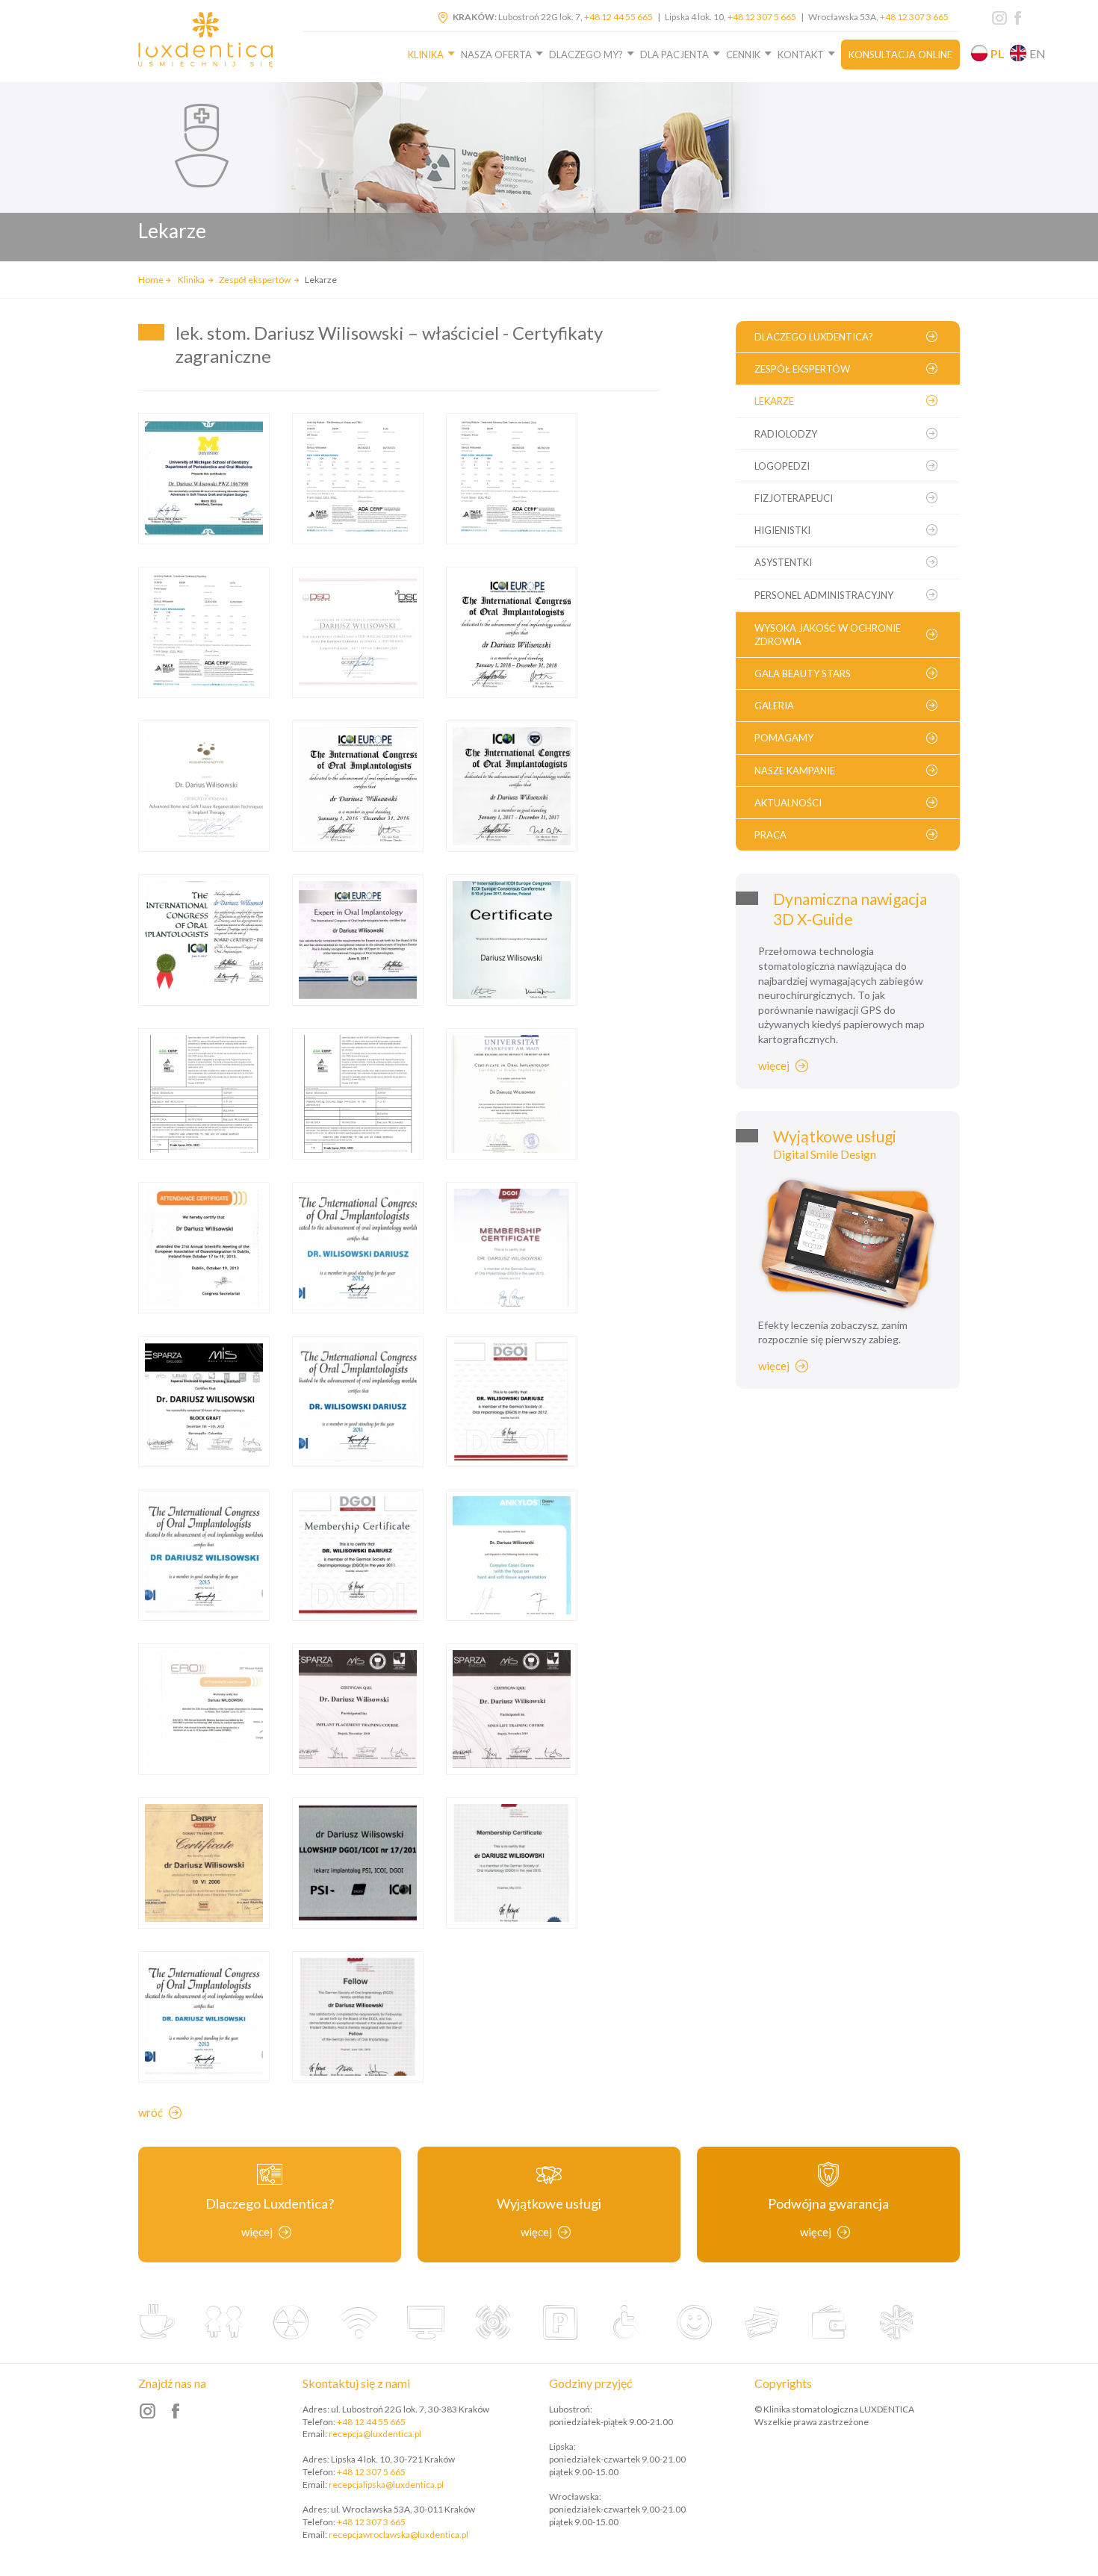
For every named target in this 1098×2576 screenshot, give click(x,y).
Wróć (151, 2112)
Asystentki (783, 562)
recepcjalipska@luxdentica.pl (386, 2485)
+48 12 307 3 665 (914, 17)
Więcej (774, 1065)
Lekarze (774, 401)
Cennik (743, 55)
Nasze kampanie (795, 771)
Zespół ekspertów (255, 280)
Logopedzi (782, 466)
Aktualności (788, 803)
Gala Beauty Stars (803, 673)
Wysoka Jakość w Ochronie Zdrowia (828, 635)
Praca (770, 835)
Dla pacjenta (674, 55)
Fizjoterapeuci (794, 498)
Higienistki (782, 530)
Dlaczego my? (586, 55)
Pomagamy (784, 738)
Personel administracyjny (824, 595)
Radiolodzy (786, 434)
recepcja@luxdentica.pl (375, 2434)
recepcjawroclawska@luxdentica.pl (398, 2535)
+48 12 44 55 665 (618, 17)
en (1037, 53)
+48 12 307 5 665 (762, 17)
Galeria (774, 706)
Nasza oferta (496, 55)
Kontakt (801, 55)
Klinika (426, 55)
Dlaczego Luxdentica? (814, 337)
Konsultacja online (900, 55)
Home (151, 280)
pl (998, 53)
